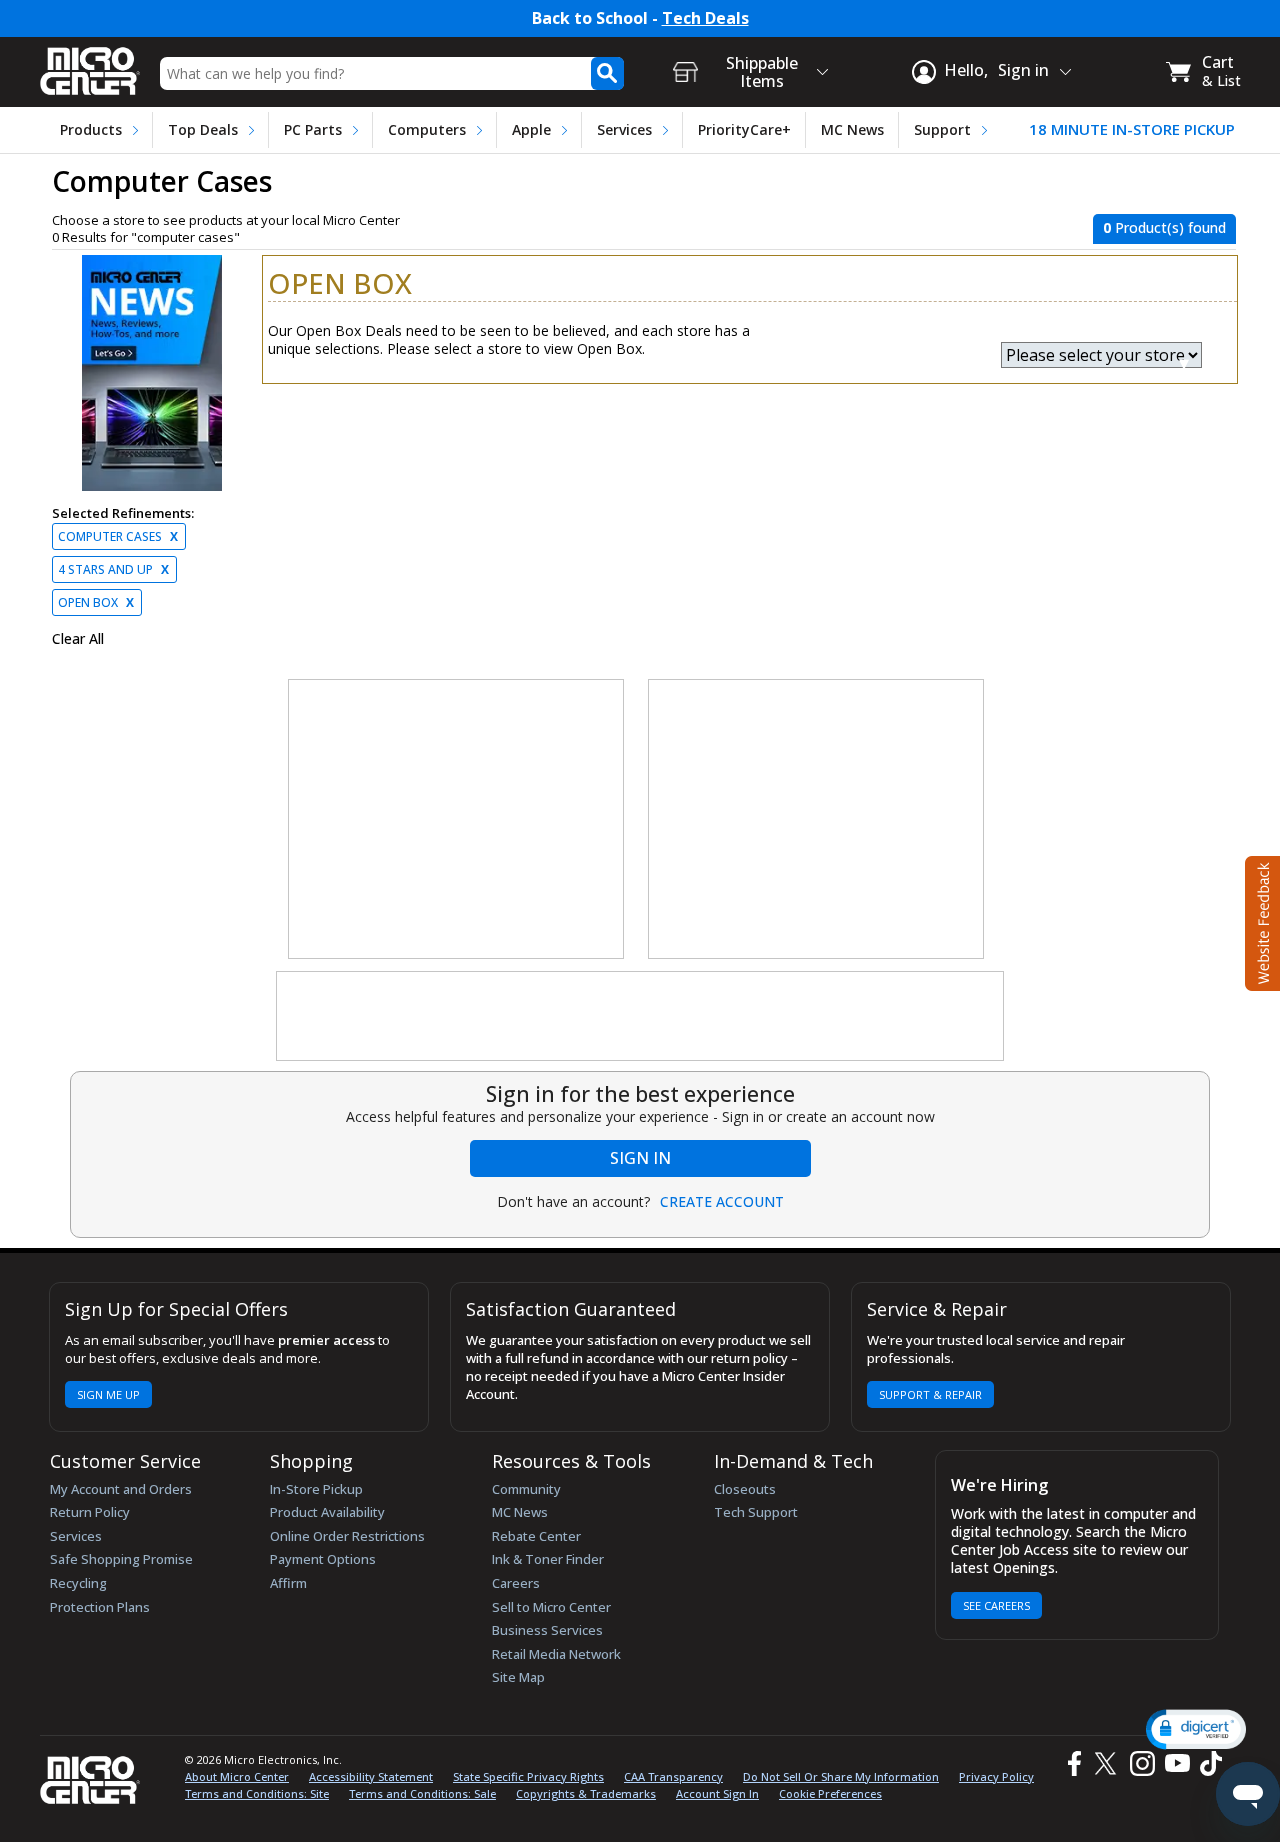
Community (526, 1489)
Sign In (640, 1158)
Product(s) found (1164, 227)
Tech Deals (705, 18)
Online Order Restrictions (347, 1536)
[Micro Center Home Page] (90, 64)
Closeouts (745, 1489)
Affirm (288, 1583)
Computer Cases (118, 536)
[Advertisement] (457, 820)
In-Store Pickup (316, 1489)
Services (624, 129)
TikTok (1207, 1763)
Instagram (1141, 1763)
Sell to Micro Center (551, 1607)
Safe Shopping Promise (121, 1559)
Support (942, 129)
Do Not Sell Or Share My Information (841, 1776)
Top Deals (203, 129)
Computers (427, 129)
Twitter (1108, 1763)
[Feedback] (1260, 921)
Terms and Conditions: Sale (422, 1793)
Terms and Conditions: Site (257, 1793)
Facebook (1072, 1763)
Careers (516, 1583)
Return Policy (90, 1512)
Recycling (78, 1583)
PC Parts (313, 129)
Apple (531, 129)
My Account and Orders (121, 1489)
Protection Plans (100, 1607)
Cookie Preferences (830, 1793)
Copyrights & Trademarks (586, 1793)
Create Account (722, 1202)
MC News (852, 129)
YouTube (1176, 1763)
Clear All (78, 639)
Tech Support (756, 1512)
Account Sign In (717, 1793)
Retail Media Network (556, 1654)
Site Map (518, 1677)
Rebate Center (536, 1536)
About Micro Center (237, 1776)
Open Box (96, 602)
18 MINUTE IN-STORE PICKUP (1132, 129)
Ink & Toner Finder (548, 1559)
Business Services (547, 1630)
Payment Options (323, 1559)
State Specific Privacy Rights (528, 1776)
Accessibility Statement (371, 1776)
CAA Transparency (673, 1776)
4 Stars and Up (113, 569)
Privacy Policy (996, 1776)
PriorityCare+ (744, 129)
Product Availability (327, 1512)
